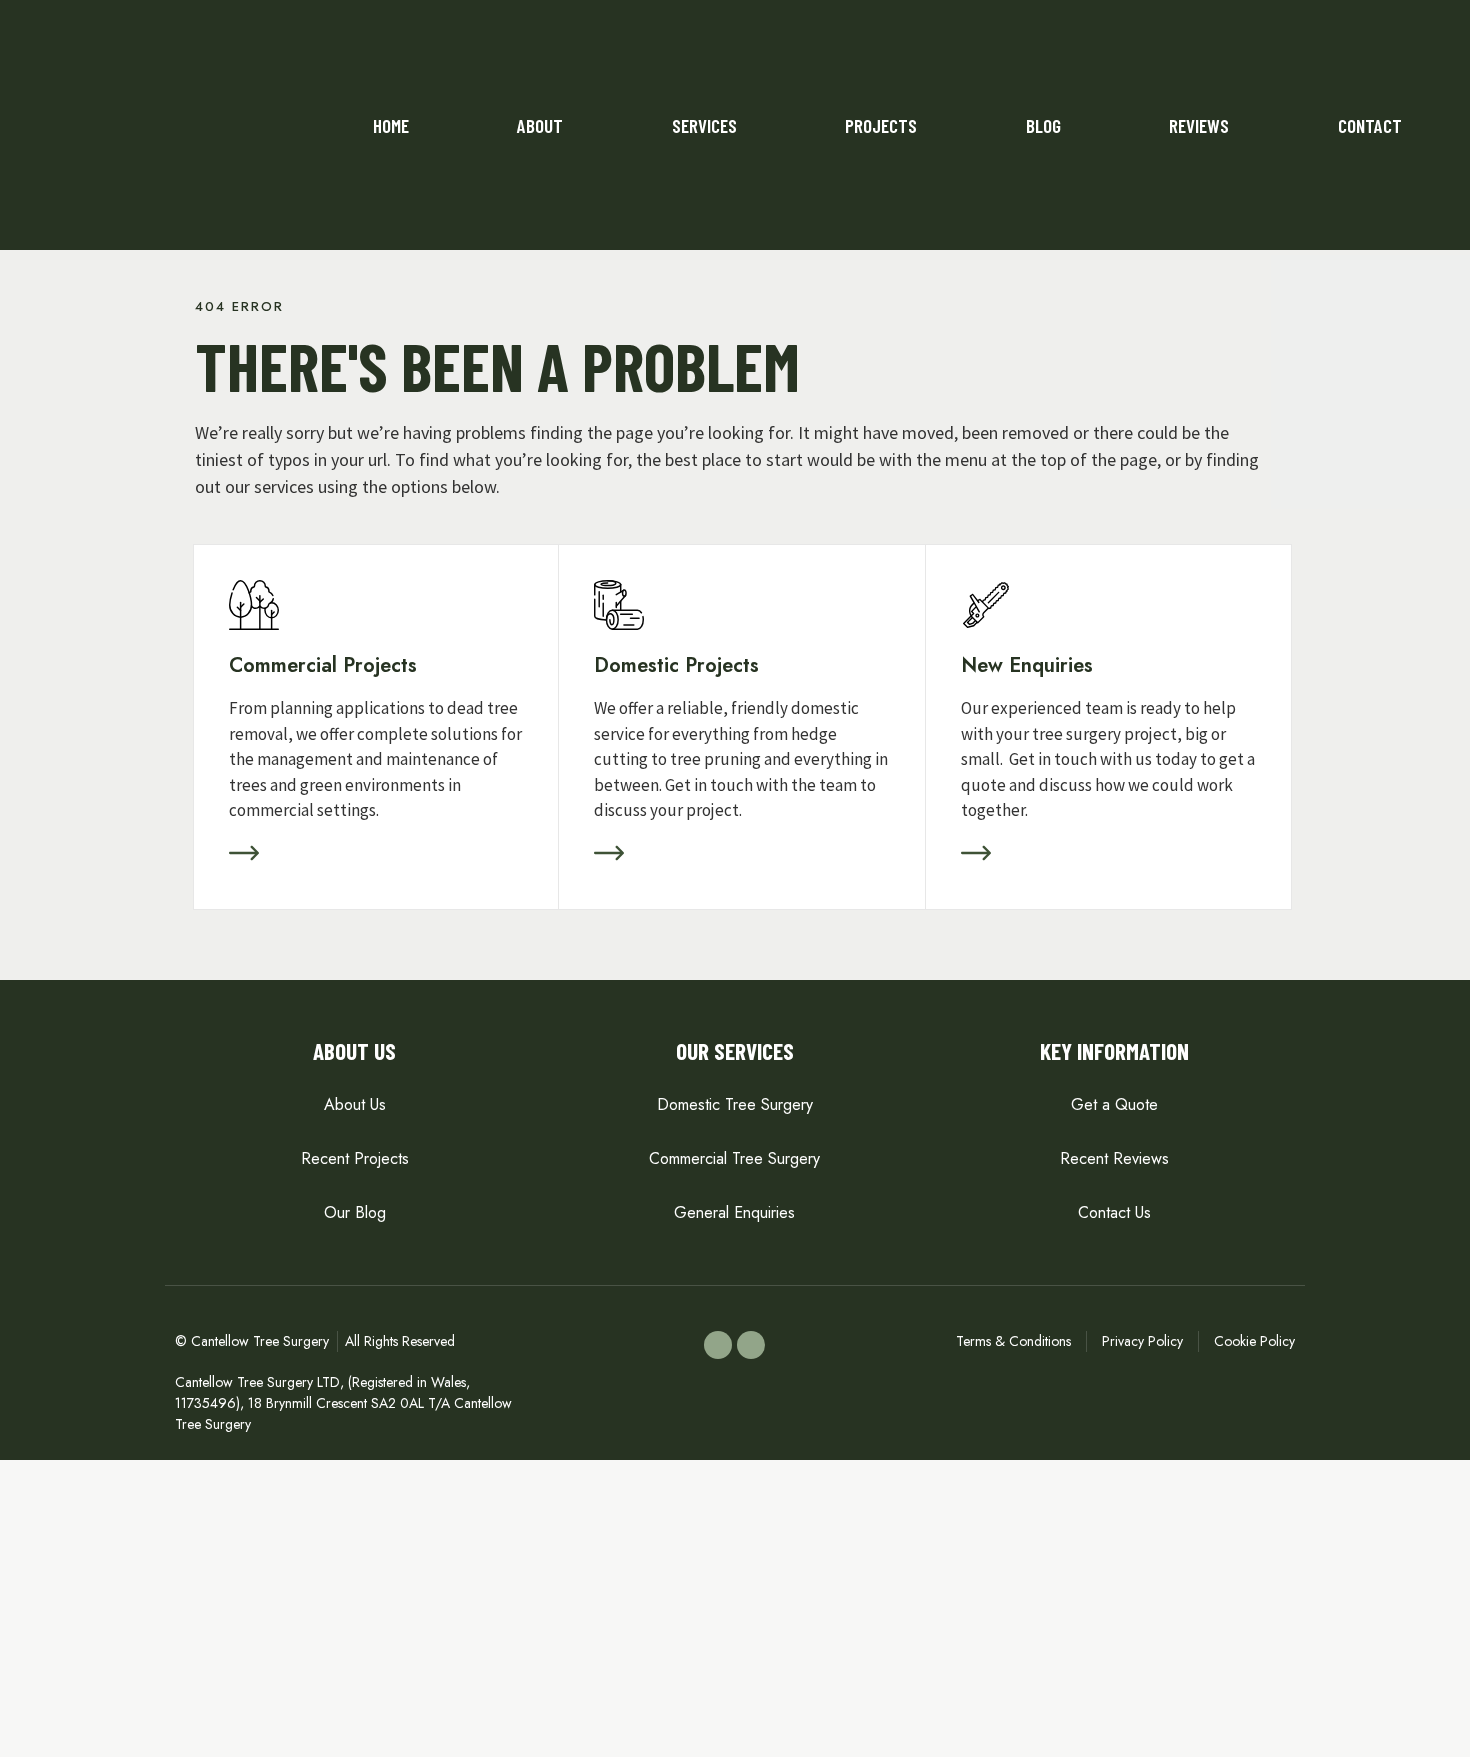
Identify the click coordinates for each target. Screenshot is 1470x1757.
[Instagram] (751, 1345)
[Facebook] (718, 1345)
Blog (1043, 125)
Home (391, 125)
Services (704, 125)
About (540, 125)
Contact (1370, 125)
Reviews (1199, 125)
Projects (881, 125)
